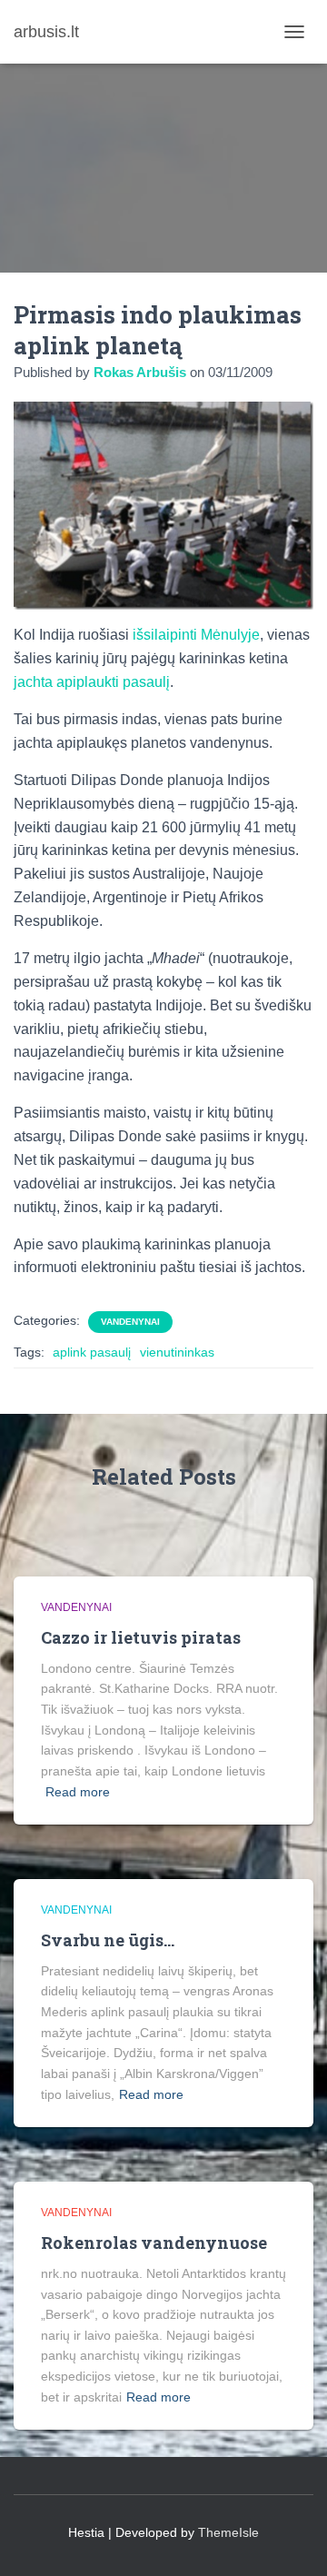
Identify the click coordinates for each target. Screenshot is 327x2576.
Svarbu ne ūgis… (108, 1940)
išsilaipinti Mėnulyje (196, 635)
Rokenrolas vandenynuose (154, 2243)
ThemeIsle (228, 2532)
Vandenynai (130, 1322)
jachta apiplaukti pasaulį (92, 682)
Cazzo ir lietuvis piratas (141, 1637)
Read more (78, 1792)
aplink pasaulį (92, 1352)
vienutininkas (177, 1352)
